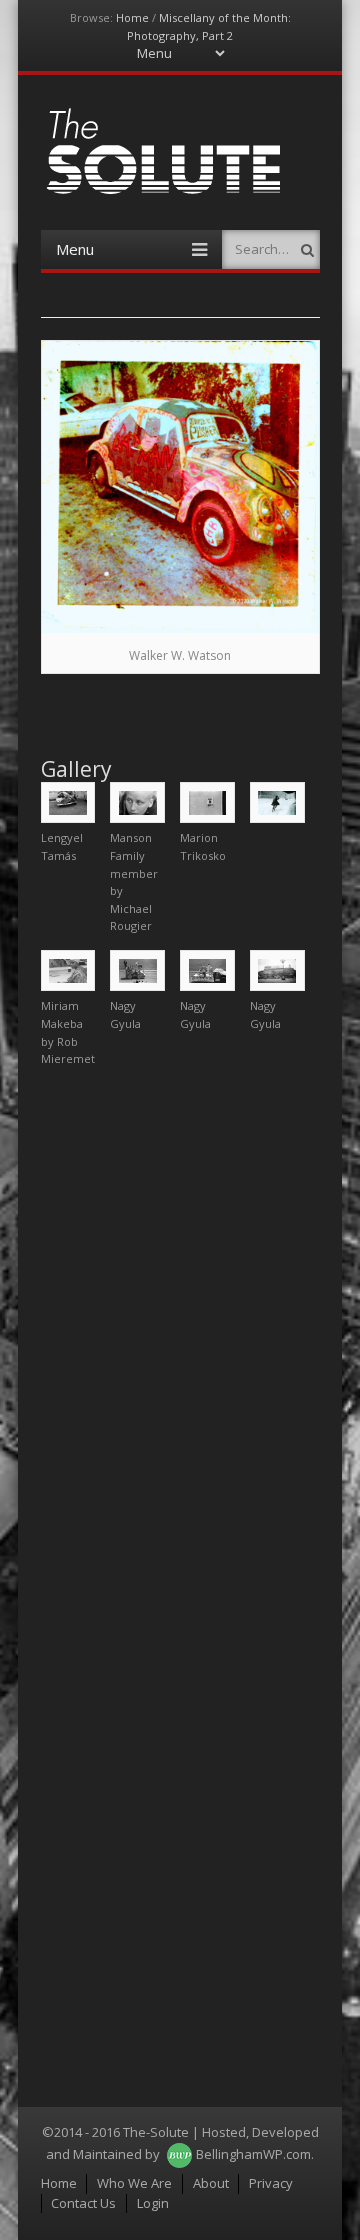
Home (132, 17)
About (211, 2183)
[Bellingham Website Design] (179, 2154)
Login (153, 2203)
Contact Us (83, 2203)
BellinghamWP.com (253, 2154)
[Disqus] (180, 1333)
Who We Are (134, 2183)
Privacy (271, 2183)
